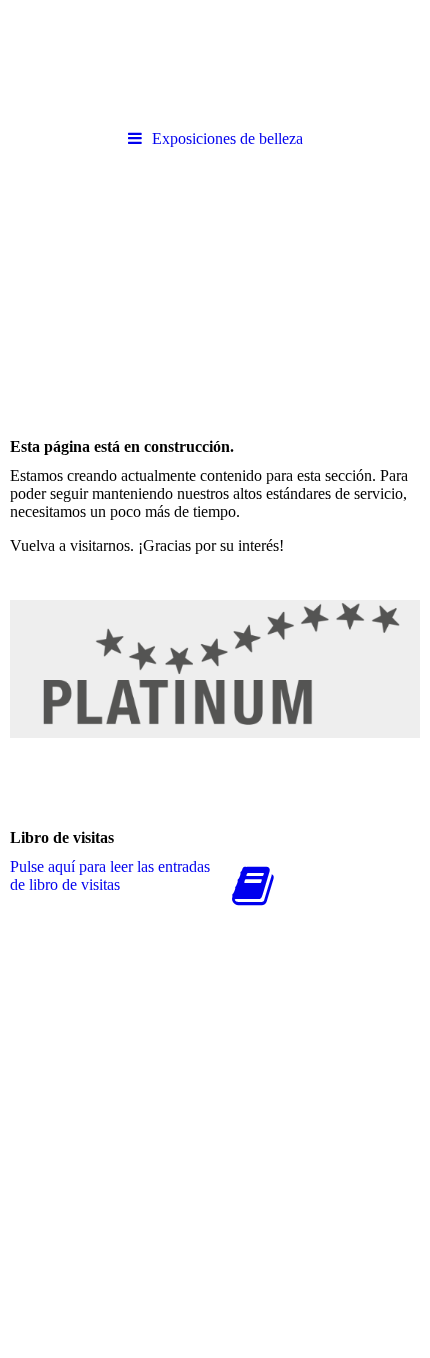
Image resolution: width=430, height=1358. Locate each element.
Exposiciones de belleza (227, 138)
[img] (215, 60)
